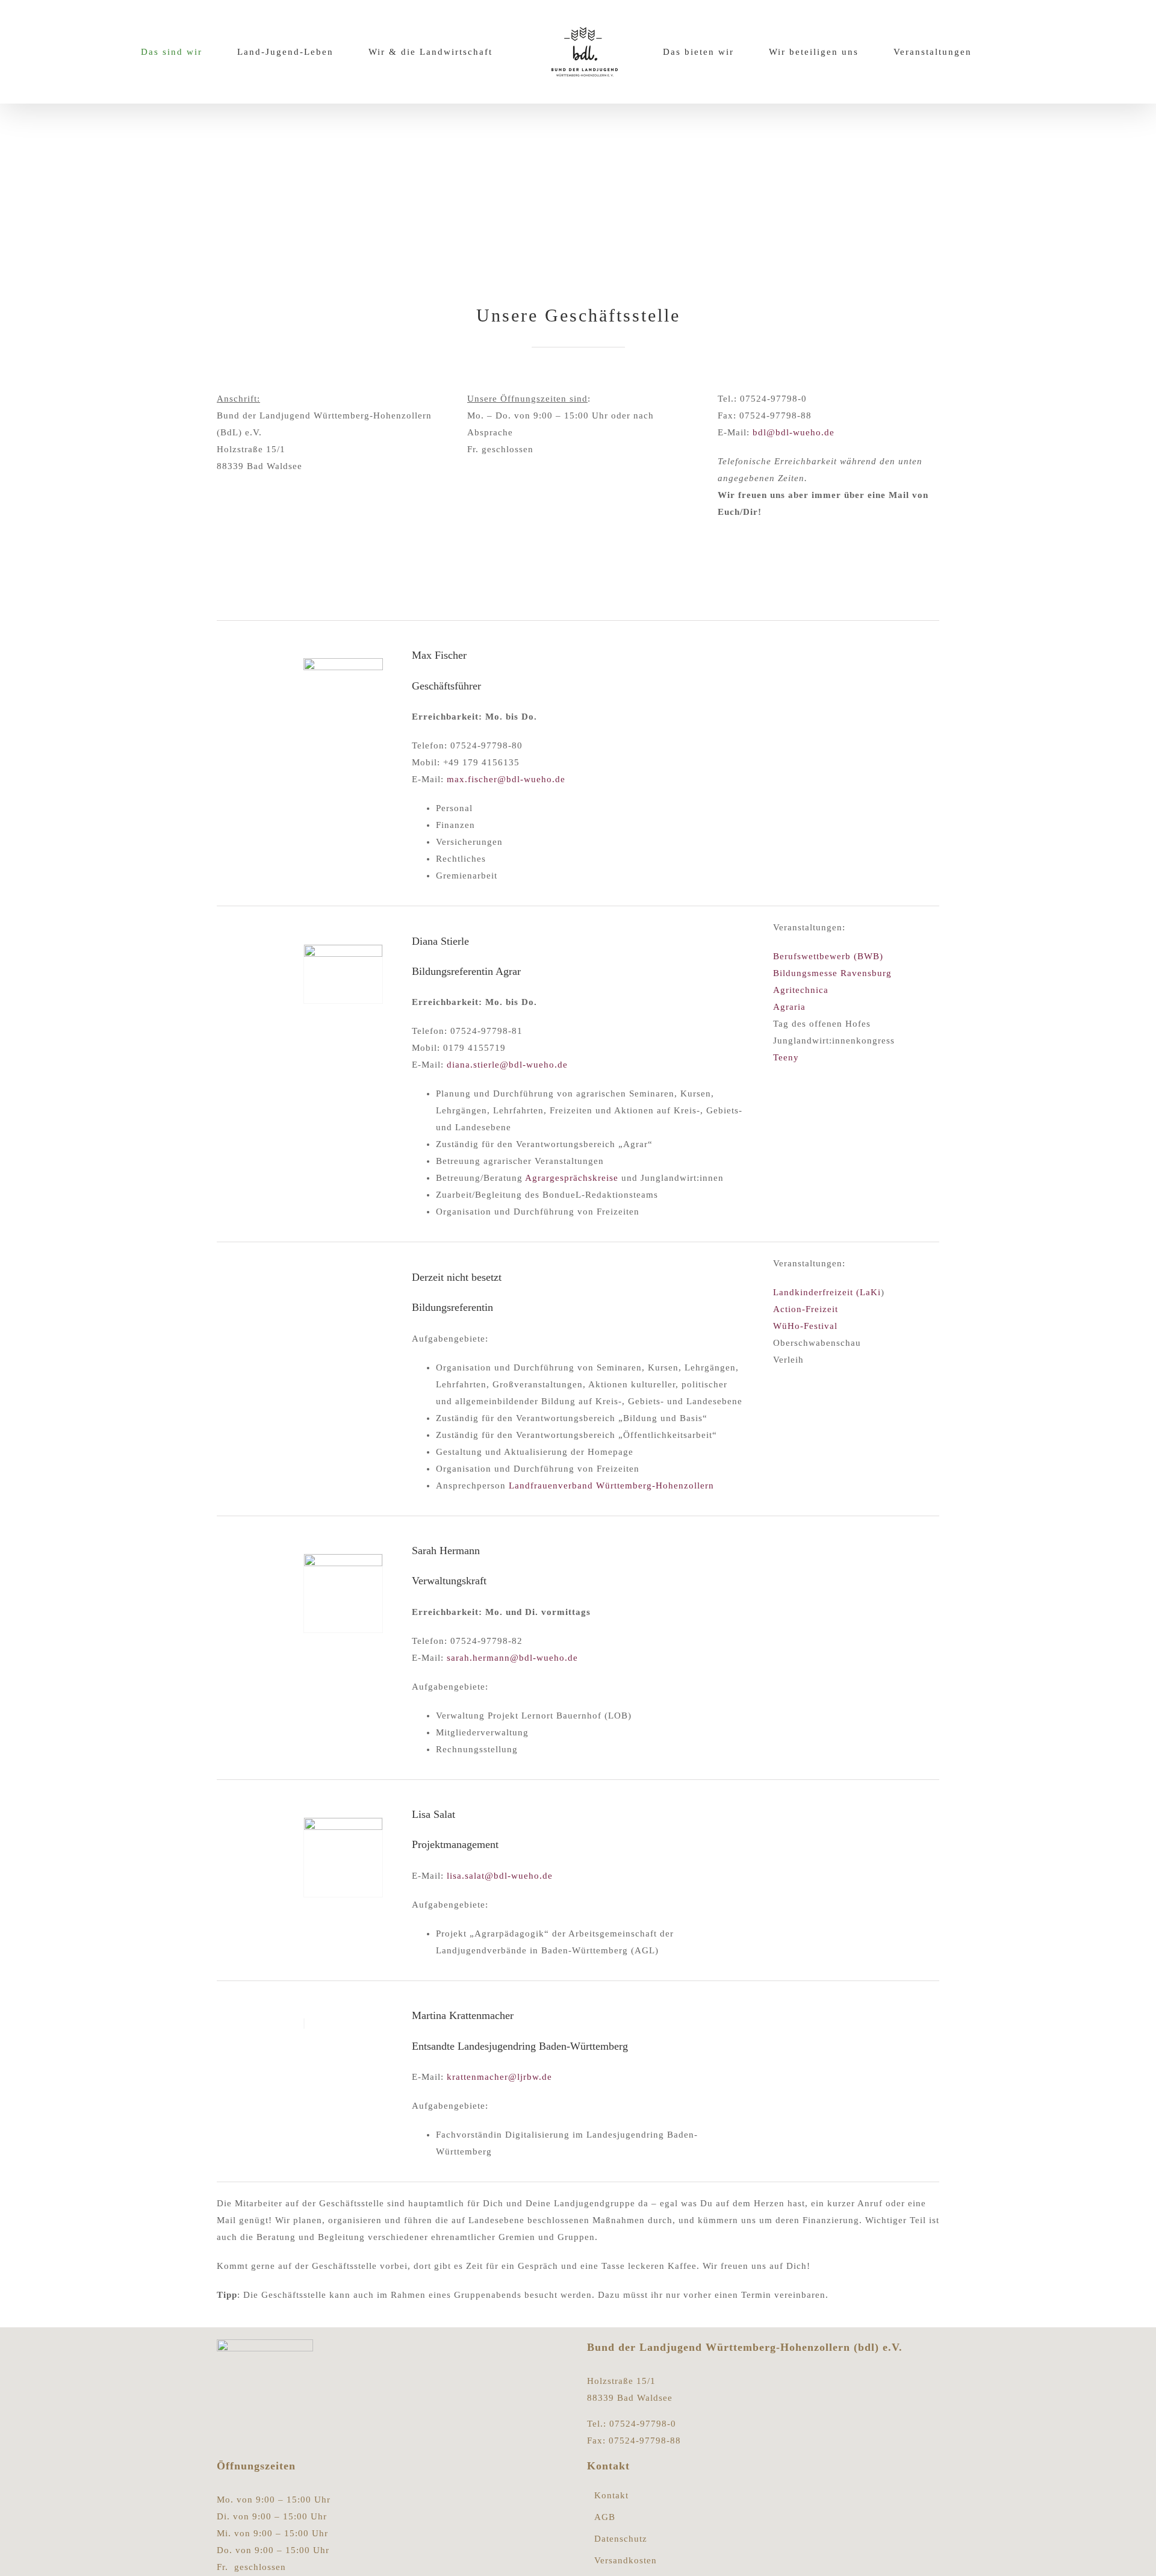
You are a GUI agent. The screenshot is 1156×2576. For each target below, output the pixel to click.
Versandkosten (626, 2561)
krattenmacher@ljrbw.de (499, 2077)
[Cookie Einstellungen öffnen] (26, 2561)
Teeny (786, 1057)
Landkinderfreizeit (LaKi (827, 1292)
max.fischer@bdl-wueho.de (506, 779)
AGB (605, 2517)
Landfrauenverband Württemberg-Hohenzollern (613, 1486)
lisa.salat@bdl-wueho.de (500, 1876)
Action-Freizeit (806, 1309)
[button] (1028, 52)
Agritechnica (801, 990)
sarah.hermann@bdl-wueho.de (512, 1658)
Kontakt (611, 2496)
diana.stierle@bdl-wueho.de (507, 1065)
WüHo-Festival (805, 1326)
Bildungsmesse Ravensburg (832, 973)
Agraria (789, 1007)
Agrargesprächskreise (572, 1178)
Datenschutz (621, 2539)
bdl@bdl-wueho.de (794, 432)
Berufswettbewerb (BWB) (828, 956)
